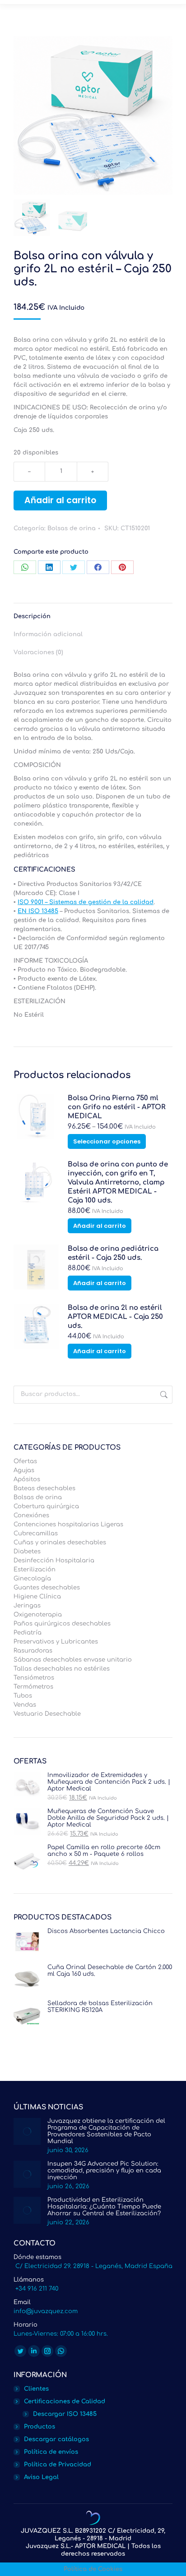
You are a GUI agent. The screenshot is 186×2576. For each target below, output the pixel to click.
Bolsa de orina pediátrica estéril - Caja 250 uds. (113, 1253)
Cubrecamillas (36, 1534)
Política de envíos (51, 2452)
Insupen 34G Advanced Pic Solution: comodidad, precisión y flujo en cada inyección (104, 2171)
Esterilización (35, 1570)
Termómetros (33, 1687)
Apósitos (27, 1479)
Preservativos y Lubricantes (56, 1642)
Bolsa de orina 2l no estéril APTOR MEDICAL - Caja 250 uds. (115, 1317)
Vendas (25, 1705)
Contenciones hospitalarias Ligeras (68, 1524)
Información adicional (48, 634)
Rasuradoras (33, 1651)
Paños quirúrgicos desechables (62, 1624)
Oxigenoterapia (38, 1615)
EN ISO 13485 (38, 911)
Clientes (36, 2389)
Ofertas (25, 1461)
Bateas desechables (44, 1488)
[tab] (93, 612)
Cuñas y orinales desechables (60, 1543)
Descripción (32, 616)
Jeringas (27, 1606)
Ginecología (32, 1579)
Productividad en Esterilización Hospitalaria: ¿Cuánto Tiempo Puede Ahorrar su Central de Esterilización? (104, 2207)
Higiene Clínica (37, 1597)
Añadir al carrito (60, 500)
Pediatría (28, 1633)
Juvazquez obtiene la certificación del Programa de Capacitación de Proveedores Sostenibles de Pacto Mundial (106, 2131)
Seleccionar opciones (107, 1141)
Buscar (163, 1395)
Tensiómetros (34, 1678)
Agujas (24, 1470)
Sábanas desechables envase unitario (73, 1660)
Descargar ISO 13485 (65, 2414)
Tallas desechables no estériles (62, 1669)
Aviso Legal (41, 2477)
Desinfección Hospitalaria (54, 1561)
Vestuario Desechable (47, 1714)
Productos (40, 2427)
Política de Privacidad (58, 2465)
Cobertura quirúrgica (46, 1506)
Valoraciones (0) (38, 652)
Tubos (23, 1696)
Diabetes (27, 1552)
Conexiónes (31, 1515)
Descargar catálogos (56, 2439)
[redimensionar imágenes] (27, 2131)
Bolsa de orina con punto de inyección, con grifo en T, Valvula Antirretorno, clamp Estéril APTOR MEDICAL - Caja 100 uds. (118, 1182)
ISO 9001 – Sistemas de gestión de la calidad (86, 902)
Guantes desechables (47, 1588)
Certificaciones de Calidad (65, 2402)
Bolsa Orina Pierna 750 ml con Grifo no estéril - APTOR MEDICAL (116, 1107)
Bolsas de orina (72, 528)
